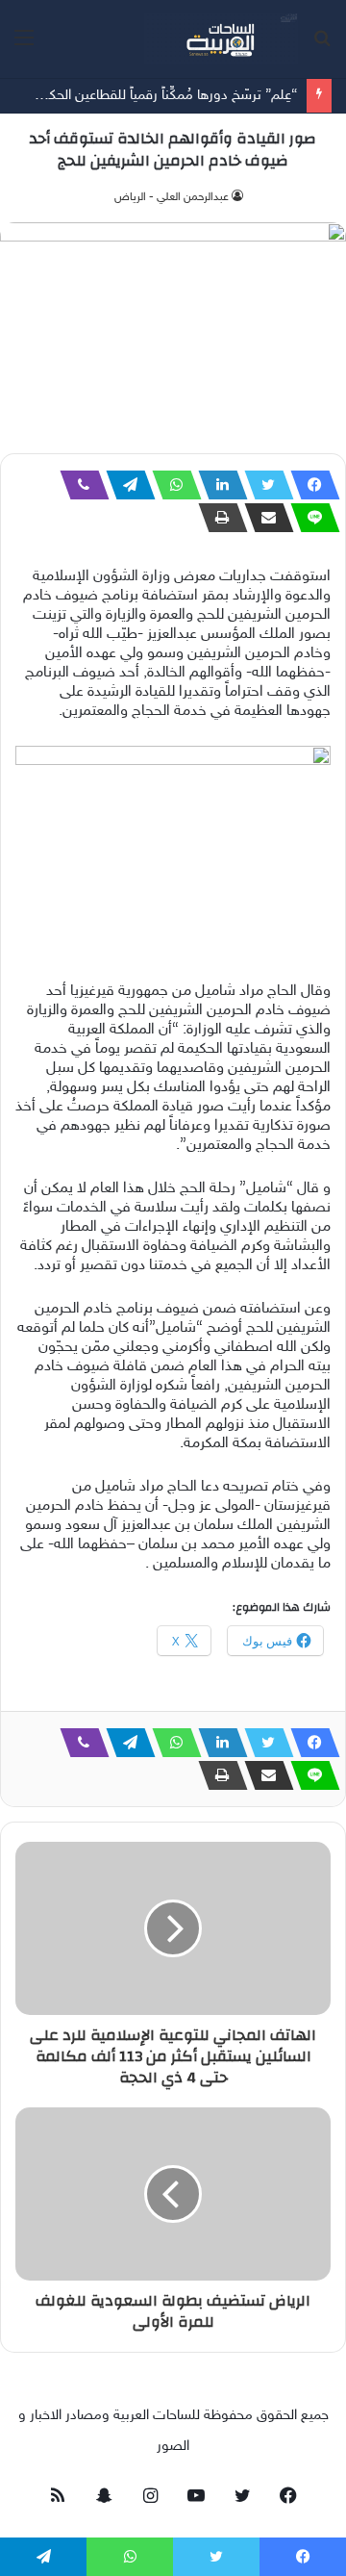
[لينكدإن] (217, 485)
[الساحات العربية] (221, 39)
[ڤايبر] (79, 485)
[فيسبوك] (309, 485)
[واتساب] (171, 485)
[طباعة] (217, 518)
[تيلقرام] (125, 485)
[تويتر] (263, 485)
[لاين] (309, 518)
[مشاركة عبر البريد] (263, 518)
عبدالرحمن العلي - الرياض (172, 197)
